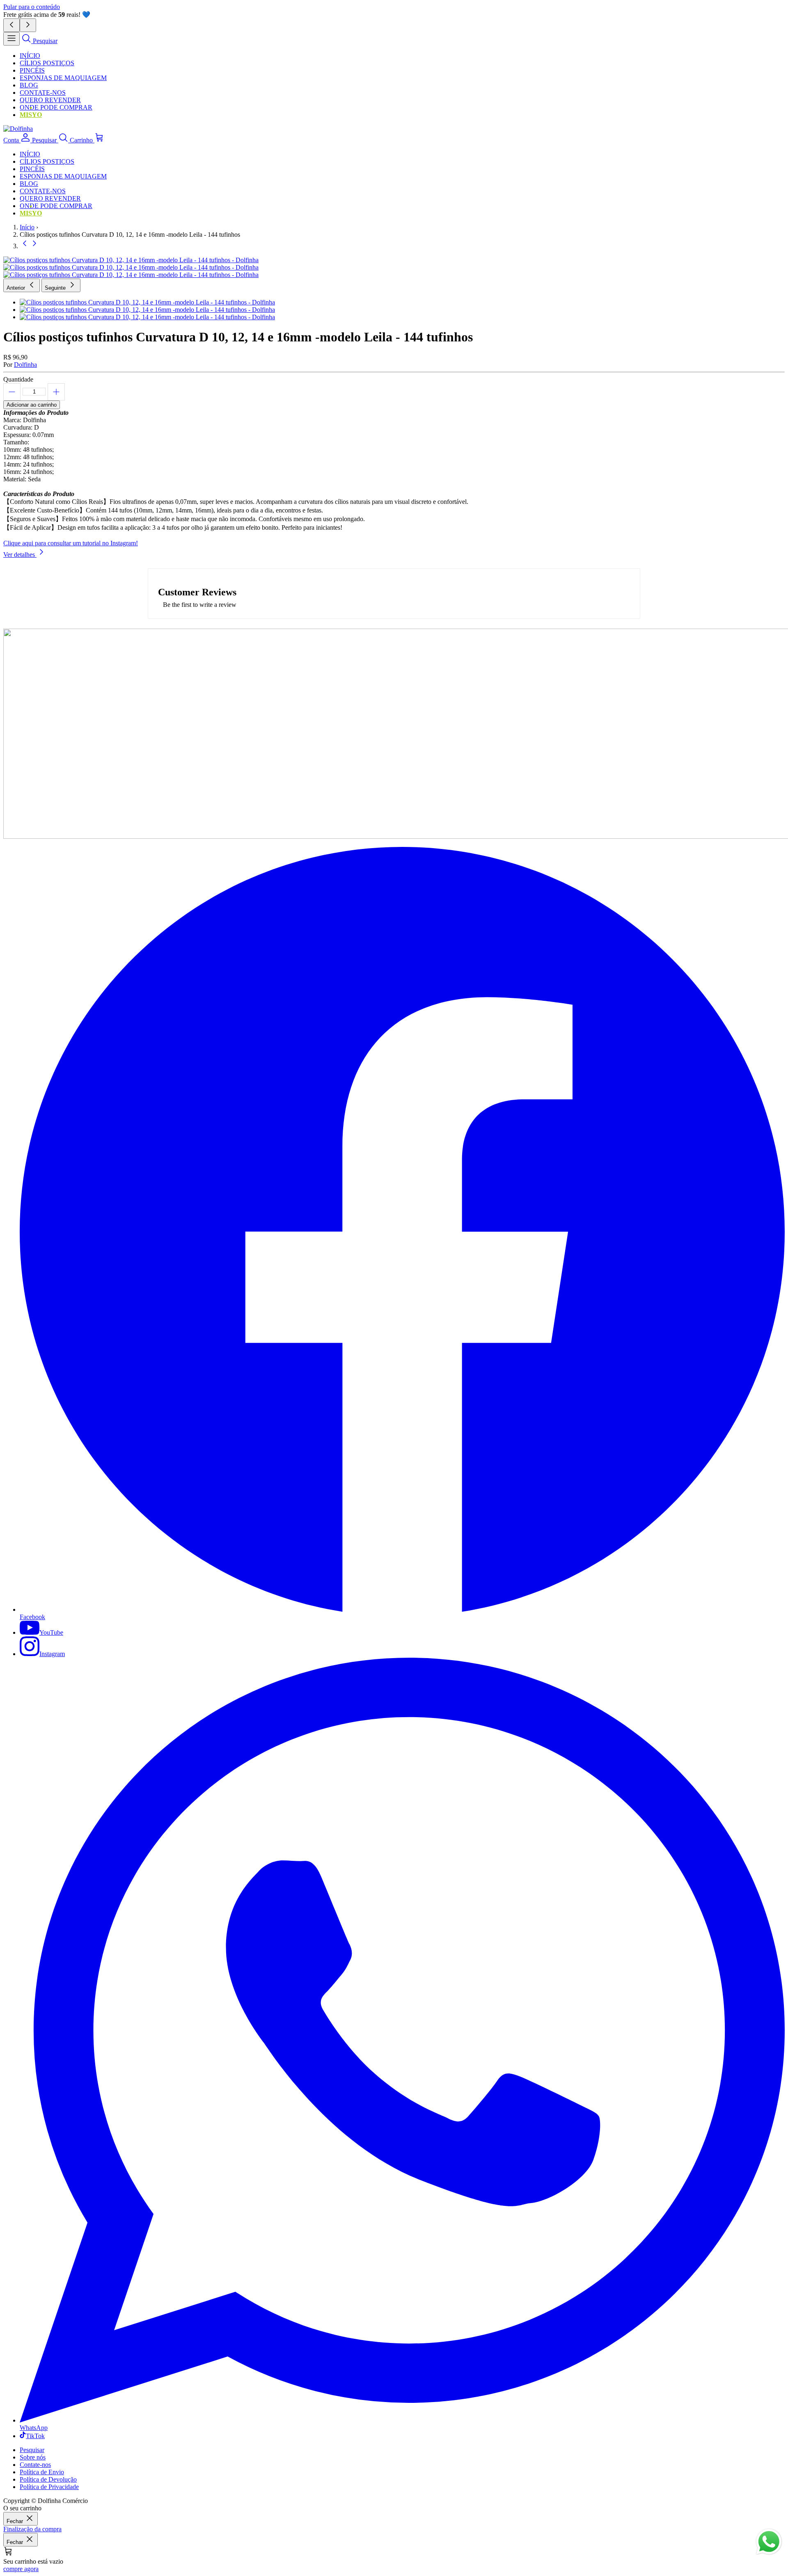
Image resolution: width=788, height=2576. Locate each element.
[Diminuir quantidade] (12, 392)
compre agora (21, 2569)
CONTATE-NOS (43, 93)
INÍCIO (30, 56)
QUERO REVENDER (50, 100)
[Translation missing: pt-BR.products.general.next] (34, 246)
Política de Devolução (48, 2479)
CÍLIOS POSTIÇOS (47, 63)
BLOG (29, 85)
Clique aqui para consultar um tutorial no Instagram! (71, 543)
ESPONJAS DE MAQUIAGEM (63, 78)
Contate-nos (35, 2465)
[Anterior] (11, 25)
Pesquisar (32, 2450)
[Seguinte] (28, 25)
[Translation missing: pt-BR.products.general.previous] (25, 246)
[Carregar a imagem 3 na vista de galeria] (394, 275)
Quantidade (18, 379)
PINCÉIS (32, 70)
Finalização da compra (32, 2529)
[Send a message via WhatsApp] (769, 2542)
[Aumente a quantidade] (56, 392)
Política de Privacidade (49, 2487)
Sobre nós (33, 2457)
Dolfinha (25, 365)
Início (27, 227)
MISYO (31, 115)
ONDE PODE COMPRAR (56, 107)
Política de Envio (42, 2472)
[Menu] (11, 39)
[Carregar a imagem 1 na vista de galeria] (394, 260)
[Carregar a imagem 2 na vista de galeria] (394, 268)
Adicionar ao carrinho (32, 405)
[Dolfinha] (18, 129)
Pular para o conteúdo (32, 7)
